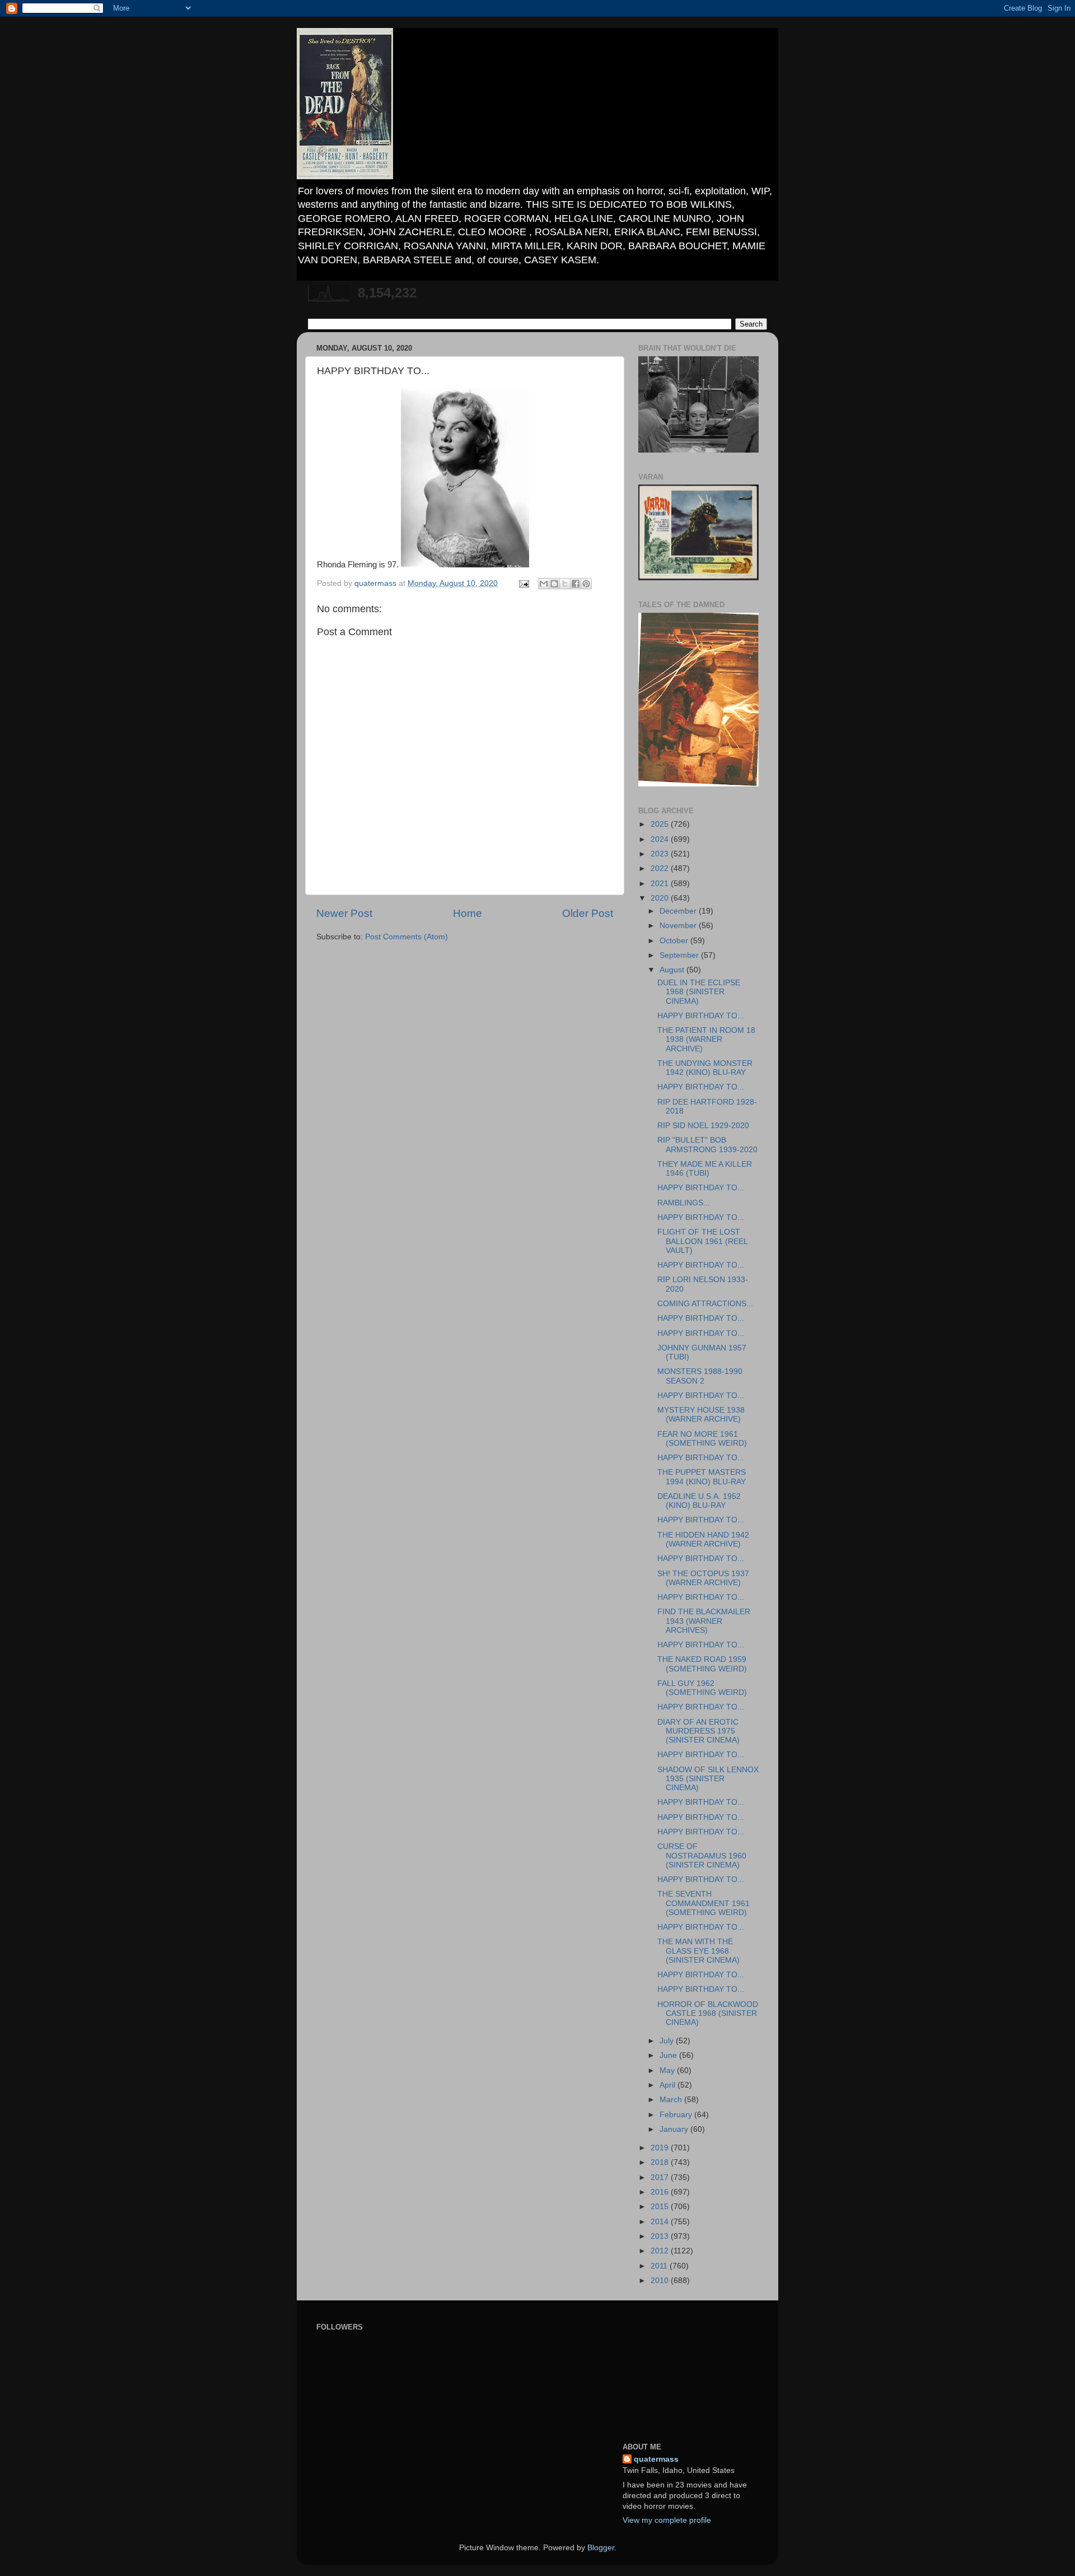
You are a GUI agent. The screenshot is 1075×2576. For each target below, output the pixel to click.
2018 (661, 2162)
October (675, 941)
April (669, 2085)
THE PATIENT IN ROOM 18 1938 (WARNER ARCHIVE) (706, 1039)
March (672, 2100)
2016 (661, 2192)
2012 (661, 2251)
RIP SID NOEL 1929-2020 (703, 1126)
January (675, 2129)
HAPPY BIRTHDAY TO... (701, 1016)
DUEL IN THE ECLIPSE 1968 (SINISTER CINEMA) (699, 992)
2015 (661, 2207)
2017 (661, 2177)
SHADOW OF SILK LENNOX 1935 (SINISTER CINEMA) (708, 1779)
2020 (661, 898)
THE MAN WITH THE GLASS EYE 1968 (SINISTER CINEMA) (698, 1951)
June (669, 2055)
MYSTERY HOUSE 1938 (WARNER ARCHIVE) (701, 1415)
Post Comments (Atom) (406, 937)
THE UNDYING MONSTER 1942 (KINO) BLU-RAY (705, 1068)
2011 (660, 2266)
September (680, 955)
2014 (661, 2222)
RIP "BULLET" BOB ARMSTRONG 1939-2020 (707, 1145)
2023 (661, 854)
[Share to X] (565, 584)
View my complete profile (667, 2520)
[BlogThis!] (554, 584)
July (668, 2041)
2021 (661, 884)
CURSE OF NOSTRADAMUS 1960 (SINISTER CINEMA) (702, 1855)
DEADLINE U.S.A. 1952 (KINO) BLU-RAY (699, 1501)
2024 (661, 839)
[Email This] (544, 584)
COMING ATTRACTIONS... (705, 1304)
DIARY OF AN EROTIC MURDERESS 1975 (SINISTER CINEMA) (698, 1731)
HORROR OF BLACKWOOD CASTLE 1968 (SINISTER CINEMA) (708, 2013)
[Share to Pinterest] (586, 584)
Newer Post (344, 913)
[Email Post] (523, 583)
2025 (661, 824)
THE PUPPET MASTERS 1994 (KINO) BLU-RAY (702, 1477)
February (677, 2115)
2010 (661, 2281)
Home (468, 913)
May (668, 2070)
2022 (661, 868)
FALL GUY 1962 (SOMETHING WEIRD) (702, 1688)
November (679, 926)
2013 (661, 2236)
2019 (661, 2148)
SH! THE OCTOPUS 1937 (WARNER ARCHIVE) (703, 1578)
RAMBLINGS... (684, 1203)
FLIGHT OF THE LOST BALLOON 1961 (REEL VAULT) (702, 1241)
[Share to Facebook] (576, 584)
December (679, 911)
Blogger (601, 2548)
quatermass (656, 2459)
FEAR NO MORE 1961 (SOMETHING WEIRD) (702, 1439)
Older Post (588, 913)
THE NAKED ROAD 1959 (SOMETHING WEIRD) (702, 1664)
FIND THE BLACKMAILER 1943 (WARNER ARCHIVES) (704, 1621)
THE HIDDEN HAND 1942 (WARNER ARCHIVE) (703, 1539)
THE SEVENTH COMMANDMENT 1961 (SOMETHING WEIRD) (704, 1903)
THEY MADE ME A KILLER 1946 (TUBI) (705, 1169)
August (673, 970)
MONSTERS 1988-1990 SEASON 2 (700, 1376)
